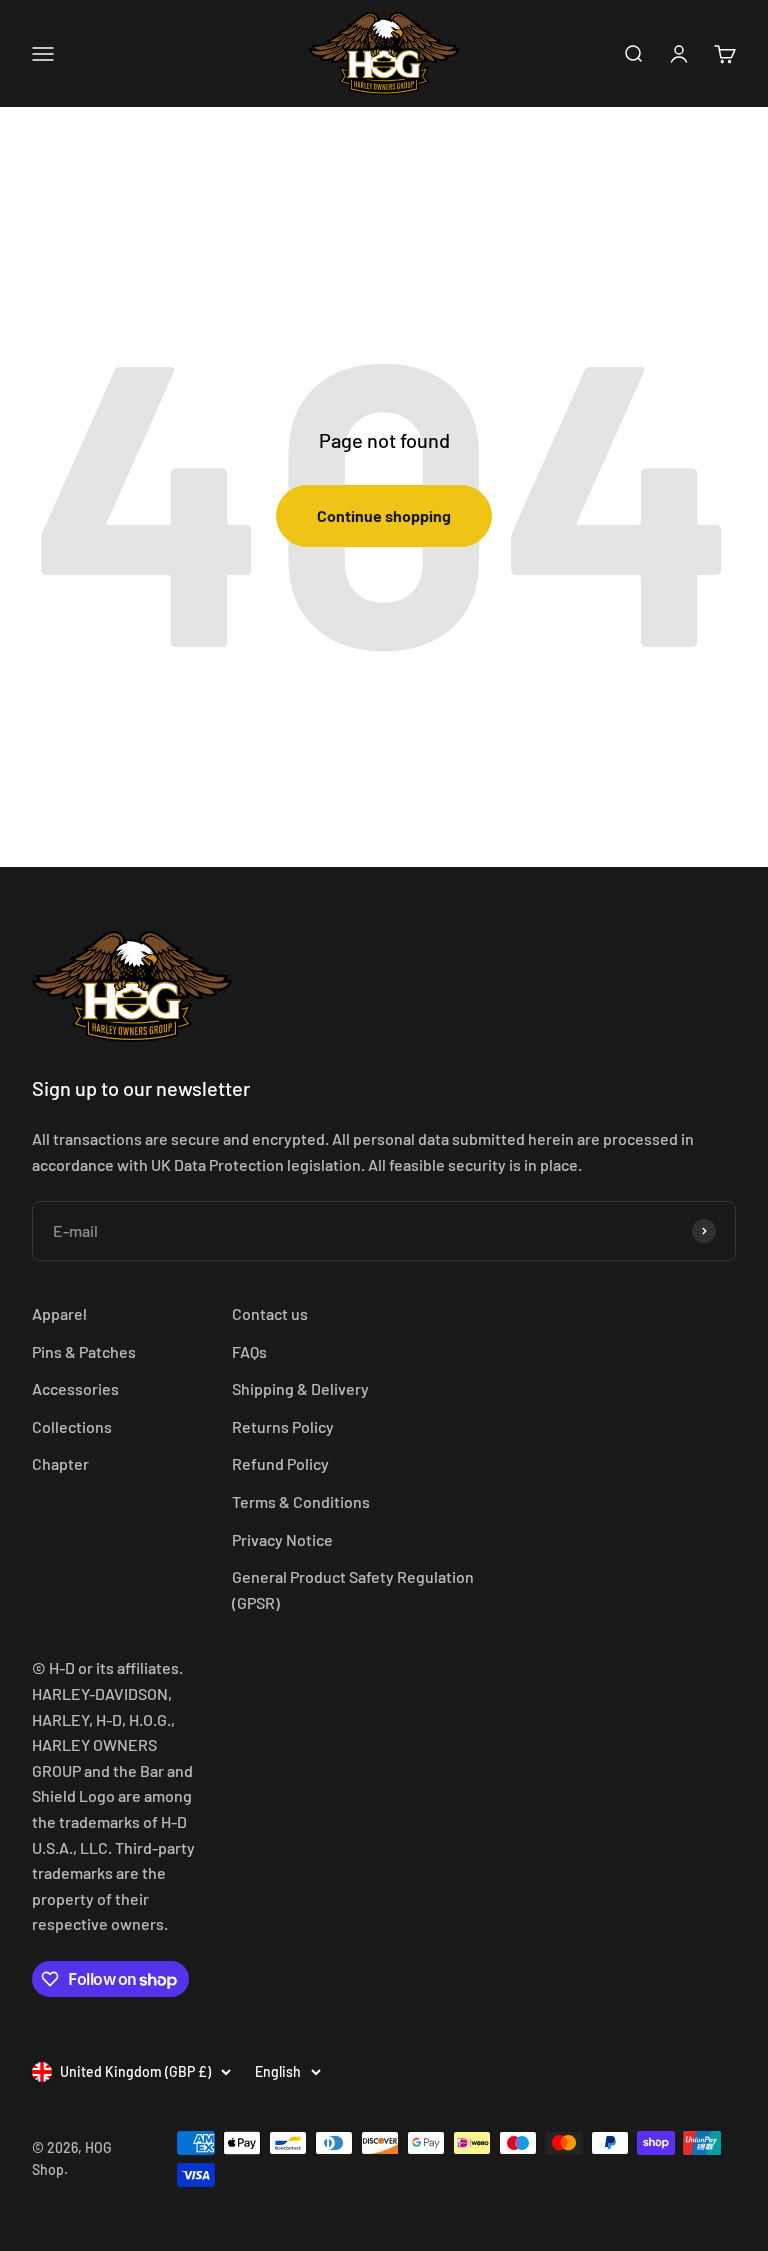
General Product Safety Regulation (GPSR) (353, 1589)
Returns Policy (283, 1426)
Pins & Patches (84, 1351)
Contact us (270, 1313)
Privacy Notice (282, 1539)
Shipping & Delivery (300, 1388)
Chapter (60, 1463)
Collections (72, 1426)
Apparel (59, 1313)
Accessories (75, 1388)
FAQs (249, 1351)
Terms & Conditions (301, 1501)
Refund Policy (280, 1463)
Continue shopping (384, 515)
